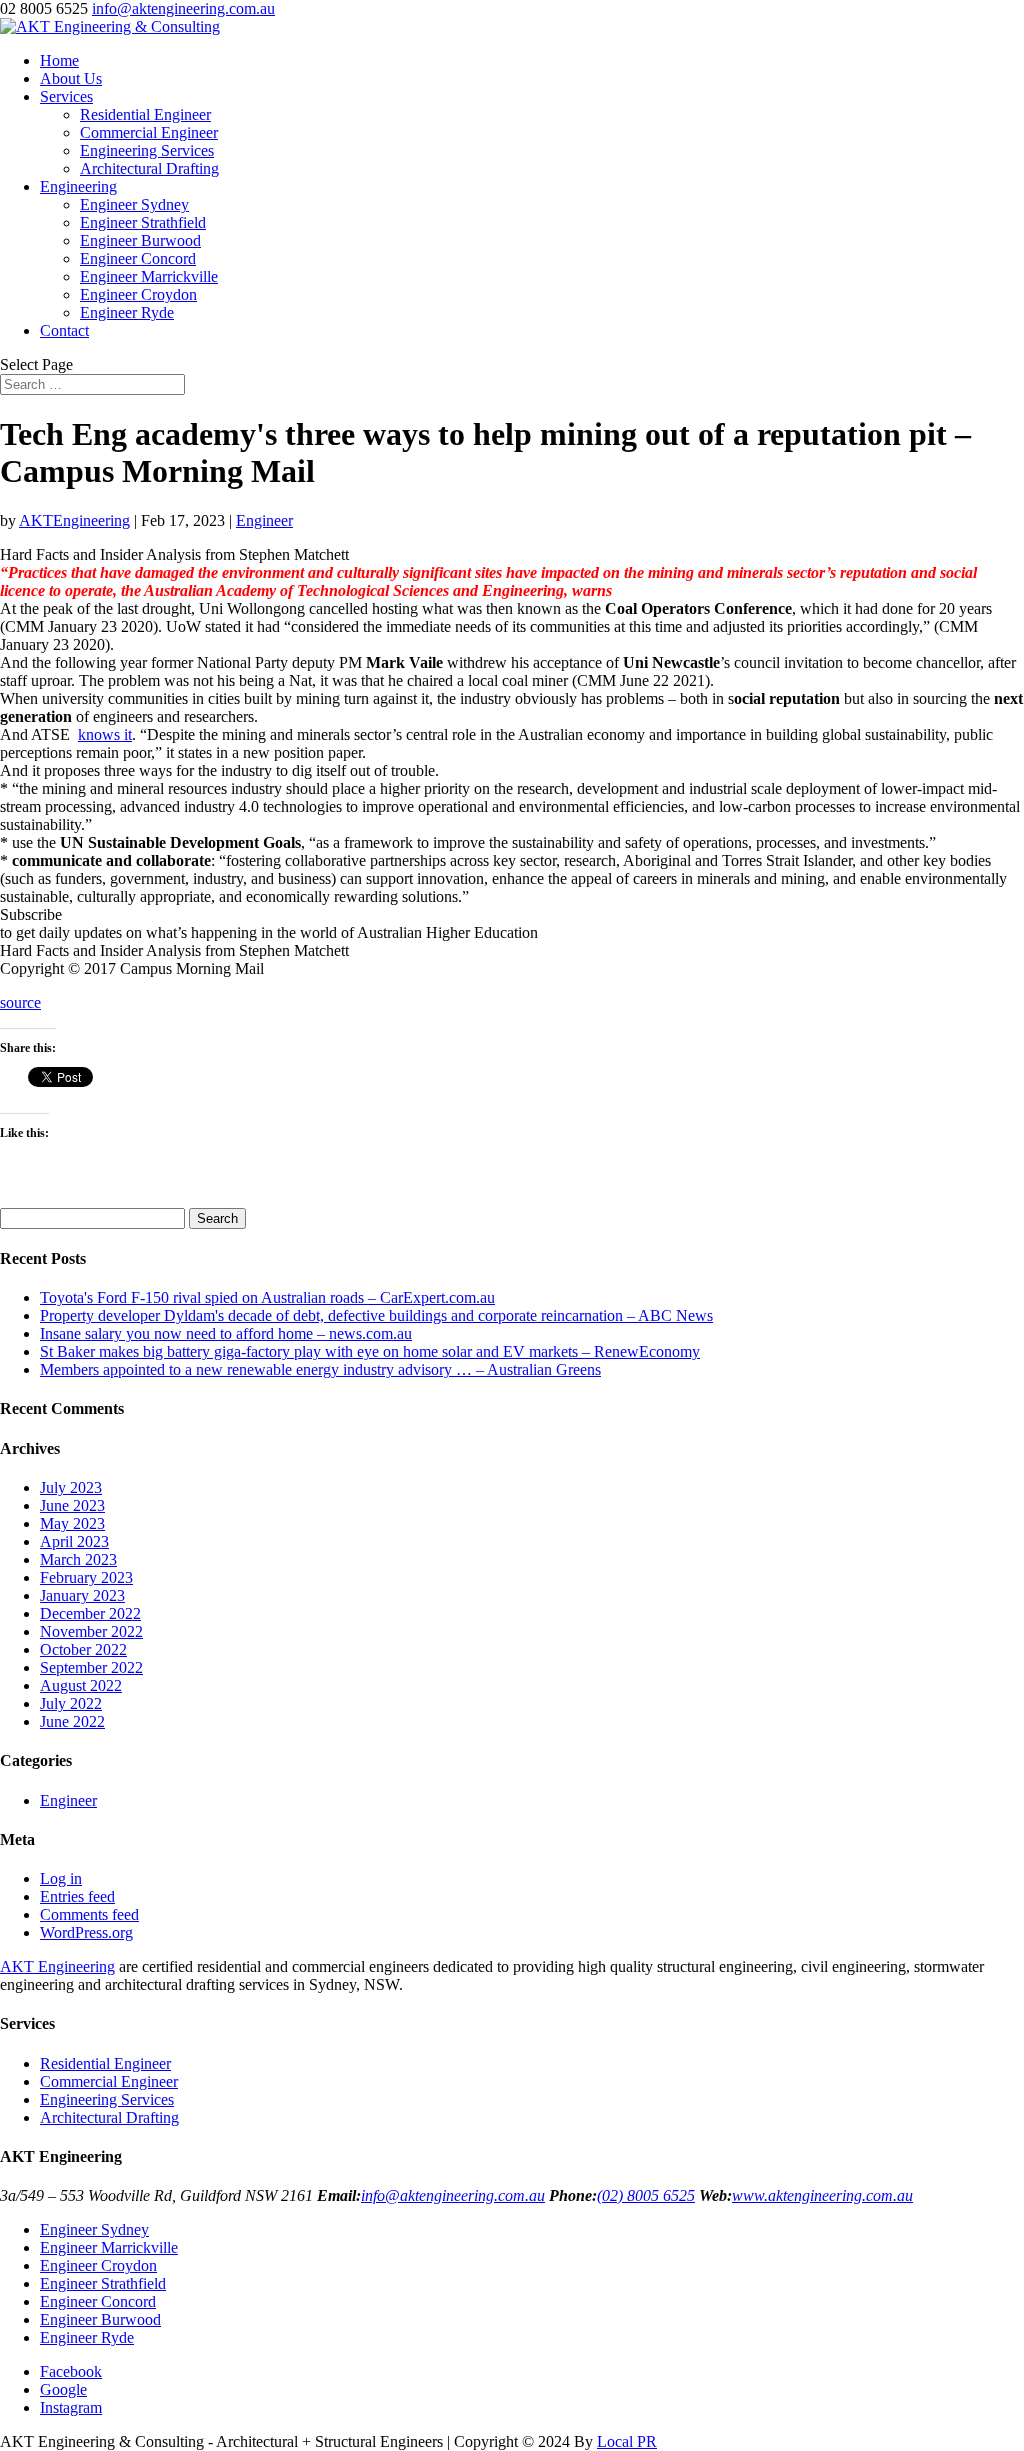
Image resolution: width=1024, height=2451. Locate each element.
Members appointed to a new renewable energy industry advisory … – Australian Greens (320, 1369)
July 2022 (71, 1703)
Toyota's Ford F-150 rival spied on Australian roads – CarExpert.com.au (267, 1297)
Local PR (627, 2441)
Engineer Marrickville (149, 276)
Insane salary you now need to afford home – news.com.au (226, 1333)
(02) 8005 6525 (646, 2195)
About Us (71, 78)
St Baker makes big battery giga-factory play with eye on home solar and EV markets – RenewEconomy (370, 1351)
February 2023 (86, 1577)
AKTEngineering (74, 520)
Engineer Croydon (138, 294)
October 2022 (83, 1649)
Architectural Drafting (149, 168)
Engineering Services (147, 150)
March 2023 (78, 1559)
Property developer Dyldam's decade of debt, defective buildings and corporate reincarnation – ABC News (376, 1315)
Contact (64, 330)
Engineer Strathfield (143, 222)
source (20, 1002)
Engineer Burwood (140, 240)
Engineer (264, 520)
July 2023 (71, 1487)
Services (66, 96)
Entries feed (77, 1896)
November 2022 (91, 1631)
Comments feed (89, 1914)
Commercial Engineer (149, 132)
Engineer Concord (138, 258)
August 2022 (81, 1685)
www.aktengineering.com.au (822, 2195)
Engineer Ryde (127, 312)
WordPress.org (86, 1932)
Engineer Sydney (134, 204)
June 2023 (72, 1505)
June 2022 (72, 1721)
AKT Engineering (57, 1966)
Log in (61, 1878)
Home (59, 60)
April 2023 (74, 1541)
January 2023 (82, 1595)
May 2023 (72, 1523)
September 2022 (91, 1667)
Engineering (78, 186)
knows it (105, 734)
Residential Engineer (145, 114)
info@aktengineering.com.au (453, 2195)
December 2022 (90, 1613)
